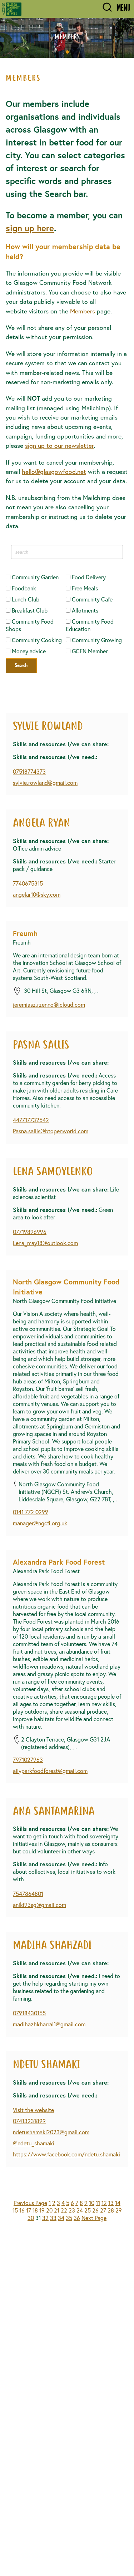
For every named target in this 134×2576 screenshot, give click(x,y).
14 (118, 2203)
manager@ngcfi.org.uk (40, 1523)
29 (119, 2210)
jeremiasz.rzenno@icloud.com (49, 1004)
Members (83, 311)
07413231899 (29, 2121)
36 (77, 2218)
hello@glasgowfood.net (54, 472)
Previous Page (30, 2203)
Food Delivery (88, 577)
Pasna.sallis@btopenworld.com (51, 1131)
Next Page (94, 2218)
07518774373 (29, 771)
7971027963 (28, 1760)
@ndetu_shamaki (34, 2143)
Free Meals (84, 588)
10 (92, 2203)
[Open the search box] (107, 8)
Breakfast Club (29, 610)
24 (80, 2210)
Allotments (84, 610)
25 (88, 2210)
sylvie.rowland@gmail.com (45, 782)
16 (22, 2210)
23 (72, 2210)
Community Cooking (36, 640)
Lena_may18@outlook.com (45, 1243)
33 (53, 2218)
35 (69, 2218)
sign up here (30, 228)
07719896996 (30, 1232)
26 (95, 2210)
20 (49, 2210)
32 (45, 2218)
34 (61, 2218)
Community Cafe (91, 599)
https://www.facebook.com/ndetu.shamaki (66, 2154)
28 (111, 2210)
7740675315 (28, 883)
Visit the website (33, 2110)
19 (42, 2210)
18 (35, 2210)
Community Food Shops (30, 625)
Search (21, 666)
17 (29, 2210)
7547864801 (28, 1894)
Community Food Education (90, 625)
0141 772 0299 (31, 1512)
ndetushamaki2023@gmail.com (51, 2132)
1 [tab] (68, 52)
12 (104, 2203)
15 (15, 2210)
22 (64, 2210)
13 (111, 2203)
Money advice (28, 651)
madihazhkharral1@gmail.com (49, 2024)
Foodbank (23, 588)
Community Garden (34, 577)
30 (31, 2218)
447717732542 (31, 1120)
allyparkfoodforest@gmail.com (50, 1771)
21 (57, 2210)
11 (98, 2203)
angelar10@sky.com (37, 894)
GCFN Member (89, 651)
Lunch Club (25, 599)
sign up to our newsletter (59, 445)
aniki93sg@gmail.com (39, 1905)
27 (103, 2210)
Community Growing (96, 640)
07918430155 (29, 2013)
